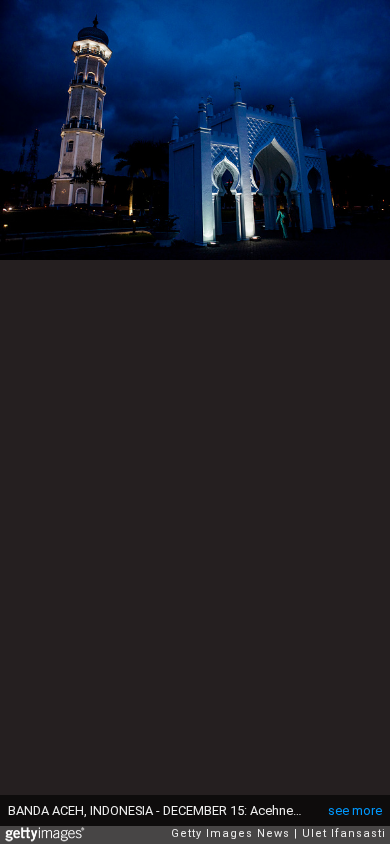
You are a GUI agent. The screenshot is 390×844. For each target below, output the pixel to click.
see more (355, 810)
